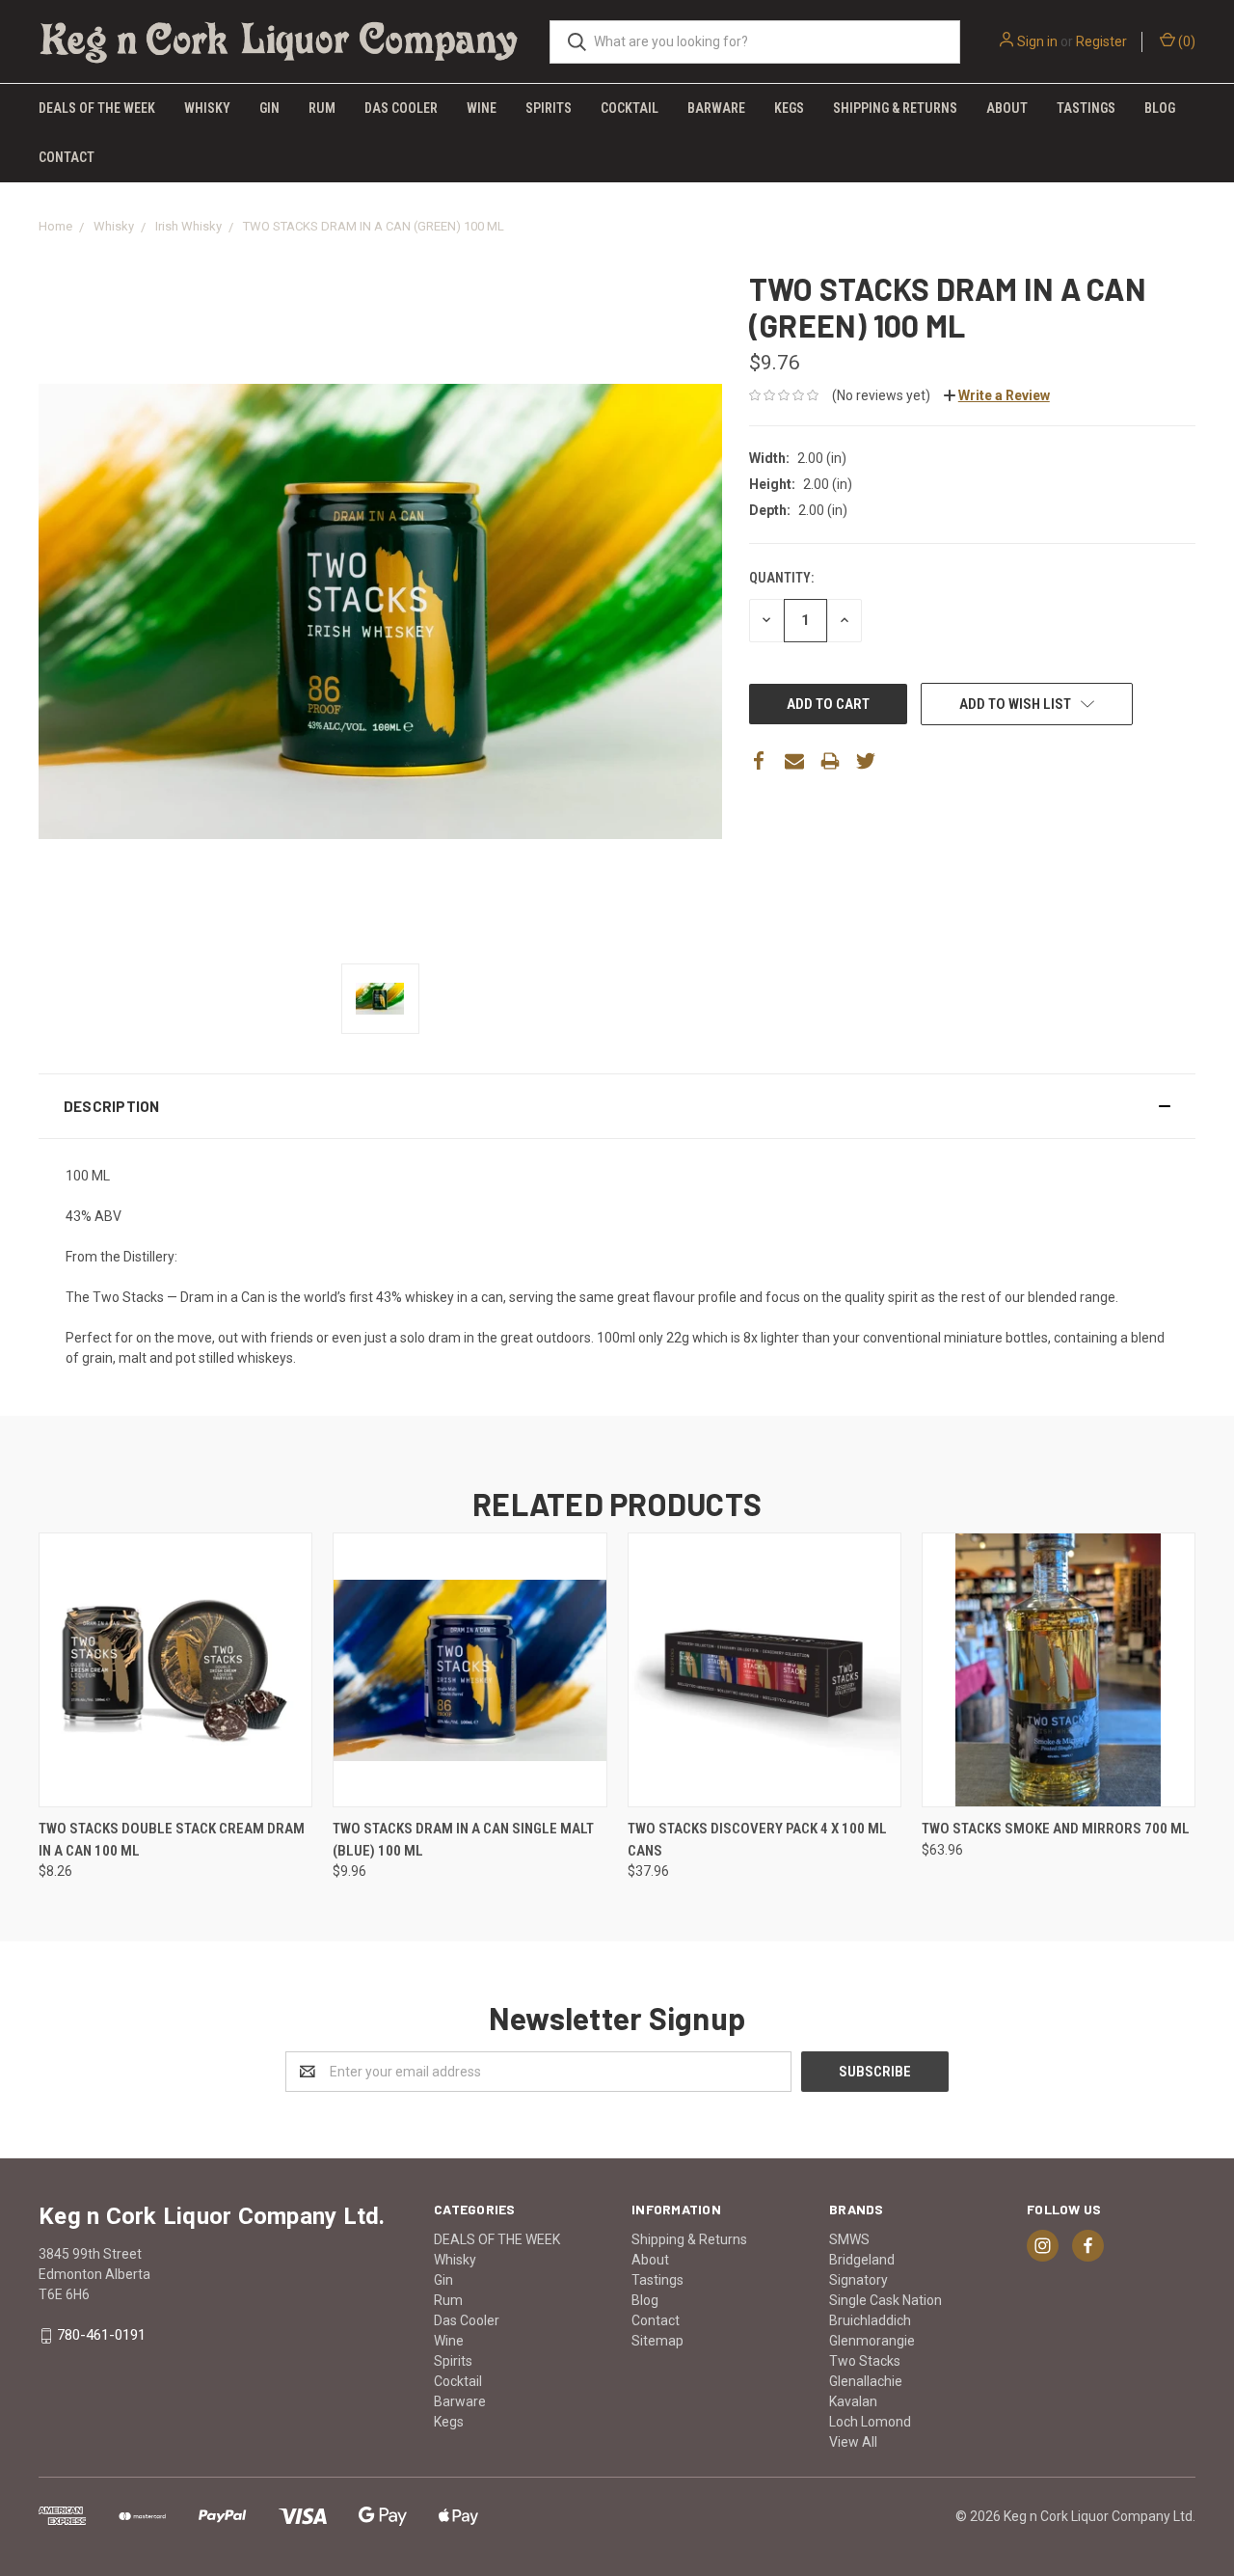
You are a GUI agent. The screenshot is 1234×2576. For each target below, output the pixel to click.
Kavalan (853, 2401)
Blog (1160, 108)
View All (853, 2442)
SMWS (849, 2239)
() (1185, 41)
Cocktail (630, 108)
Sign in (1037, 41)
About (1007, 108)
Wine (482, 108)
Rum (322, 108)
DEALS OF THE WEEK (97, 108)
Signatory (858, 2280)
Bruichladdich (870, 2320)
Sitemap (657, 2341)
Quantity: (781, 578)
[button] (617, 1106)
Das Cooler (401, 108)
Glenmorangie (872, 2341)
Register (1101, 41)
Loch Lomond (870, 2422)
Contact (67, 157)
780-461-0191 (101, 2335)
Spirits (549, 108)
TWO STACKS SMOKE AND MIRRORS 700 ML (1056, 1829)
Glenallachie (866, 2381)
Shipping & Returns (895, 108)
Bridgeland (862, 2260)
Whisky (207, 108)
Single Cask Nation (885, 2300)
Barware (716, 108)
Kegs (789, 108)
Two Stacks (865, 2361)
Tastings (1086, 108)
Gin (269, 108)
